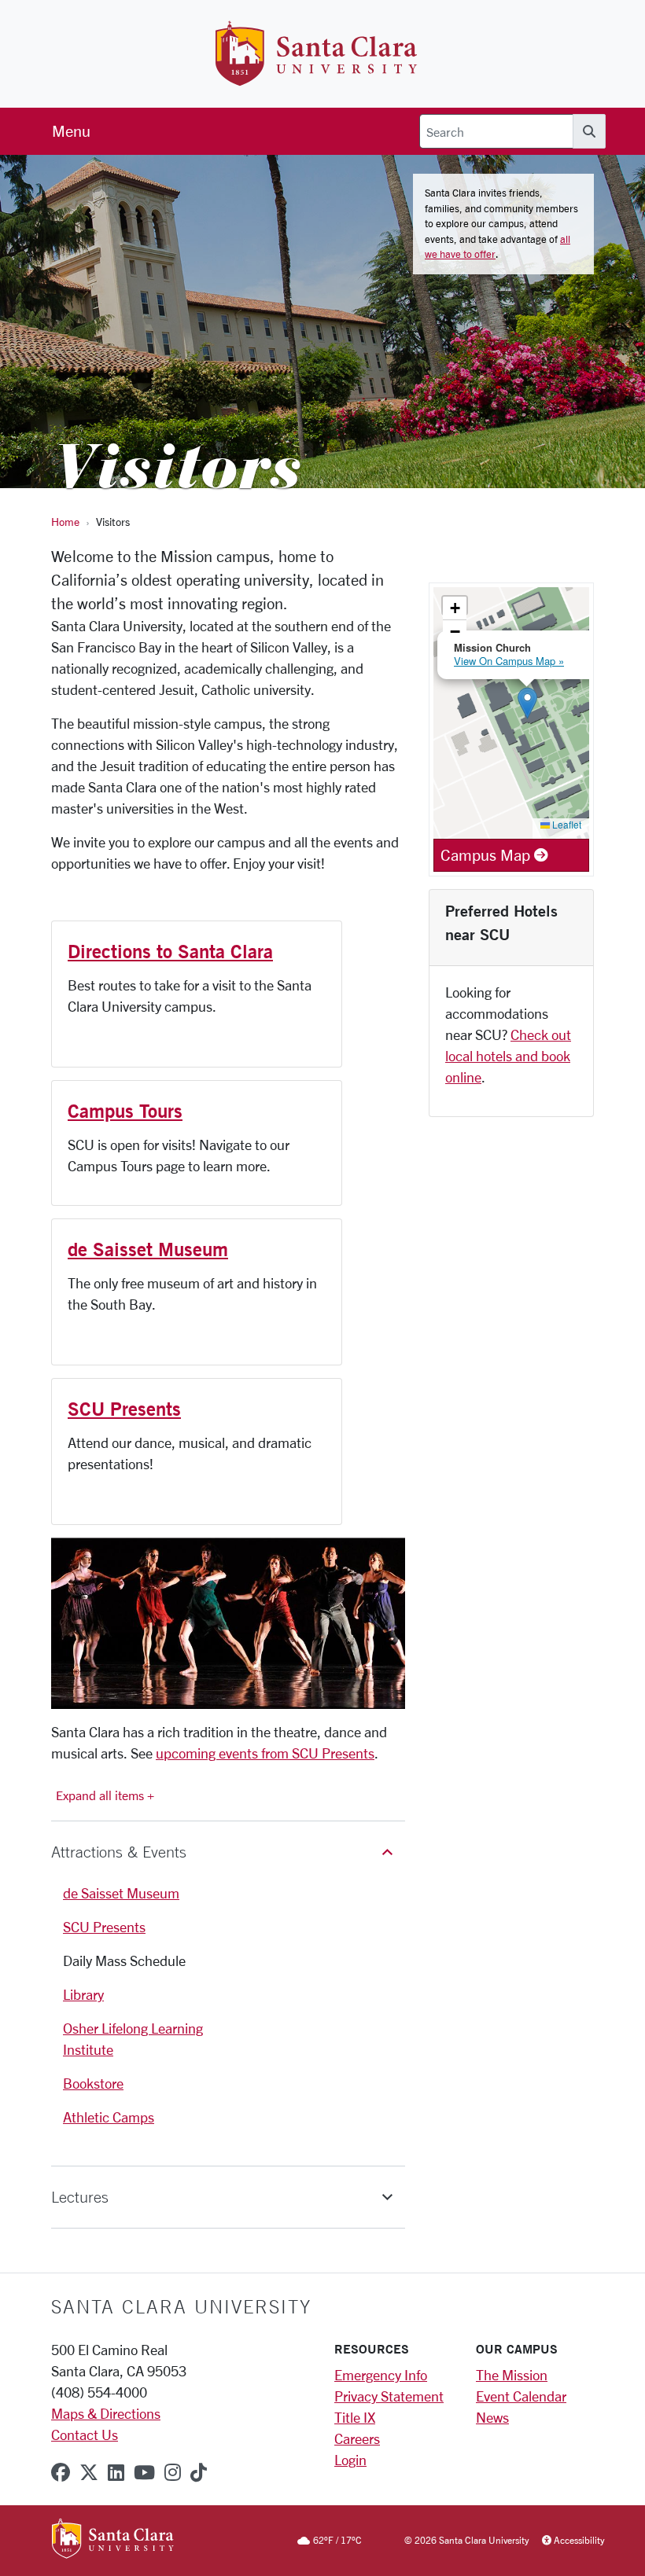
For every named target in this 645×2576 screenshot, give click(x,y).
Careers (357, 2438)
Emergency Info (381, 2375)
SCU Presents (124, 1409)
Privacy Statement (389, 2396)
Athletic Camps (109, 2117)
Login (350, 2460)
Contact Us (85, 2435)
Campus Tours (125, 1111)
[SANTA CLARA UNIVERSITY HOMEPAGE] (113, 2541)
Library (83, 1994)
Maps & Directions (106, 2413)
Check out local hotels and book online (508, 1056)
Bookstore (93, 2083)
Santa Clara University (181, 2306)
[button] (228, 1852)
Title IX (355, 2417)
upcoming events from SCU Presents (265, 1753)
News (492, 2417)
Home (65, 522)
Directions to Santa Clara (170, 951)
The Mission (512, 2375)
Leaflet (566, 824)
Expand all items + (105, 1795)
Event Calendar (521, 2396)
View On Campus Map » (509, 661)
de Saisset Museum (148, 1249)
